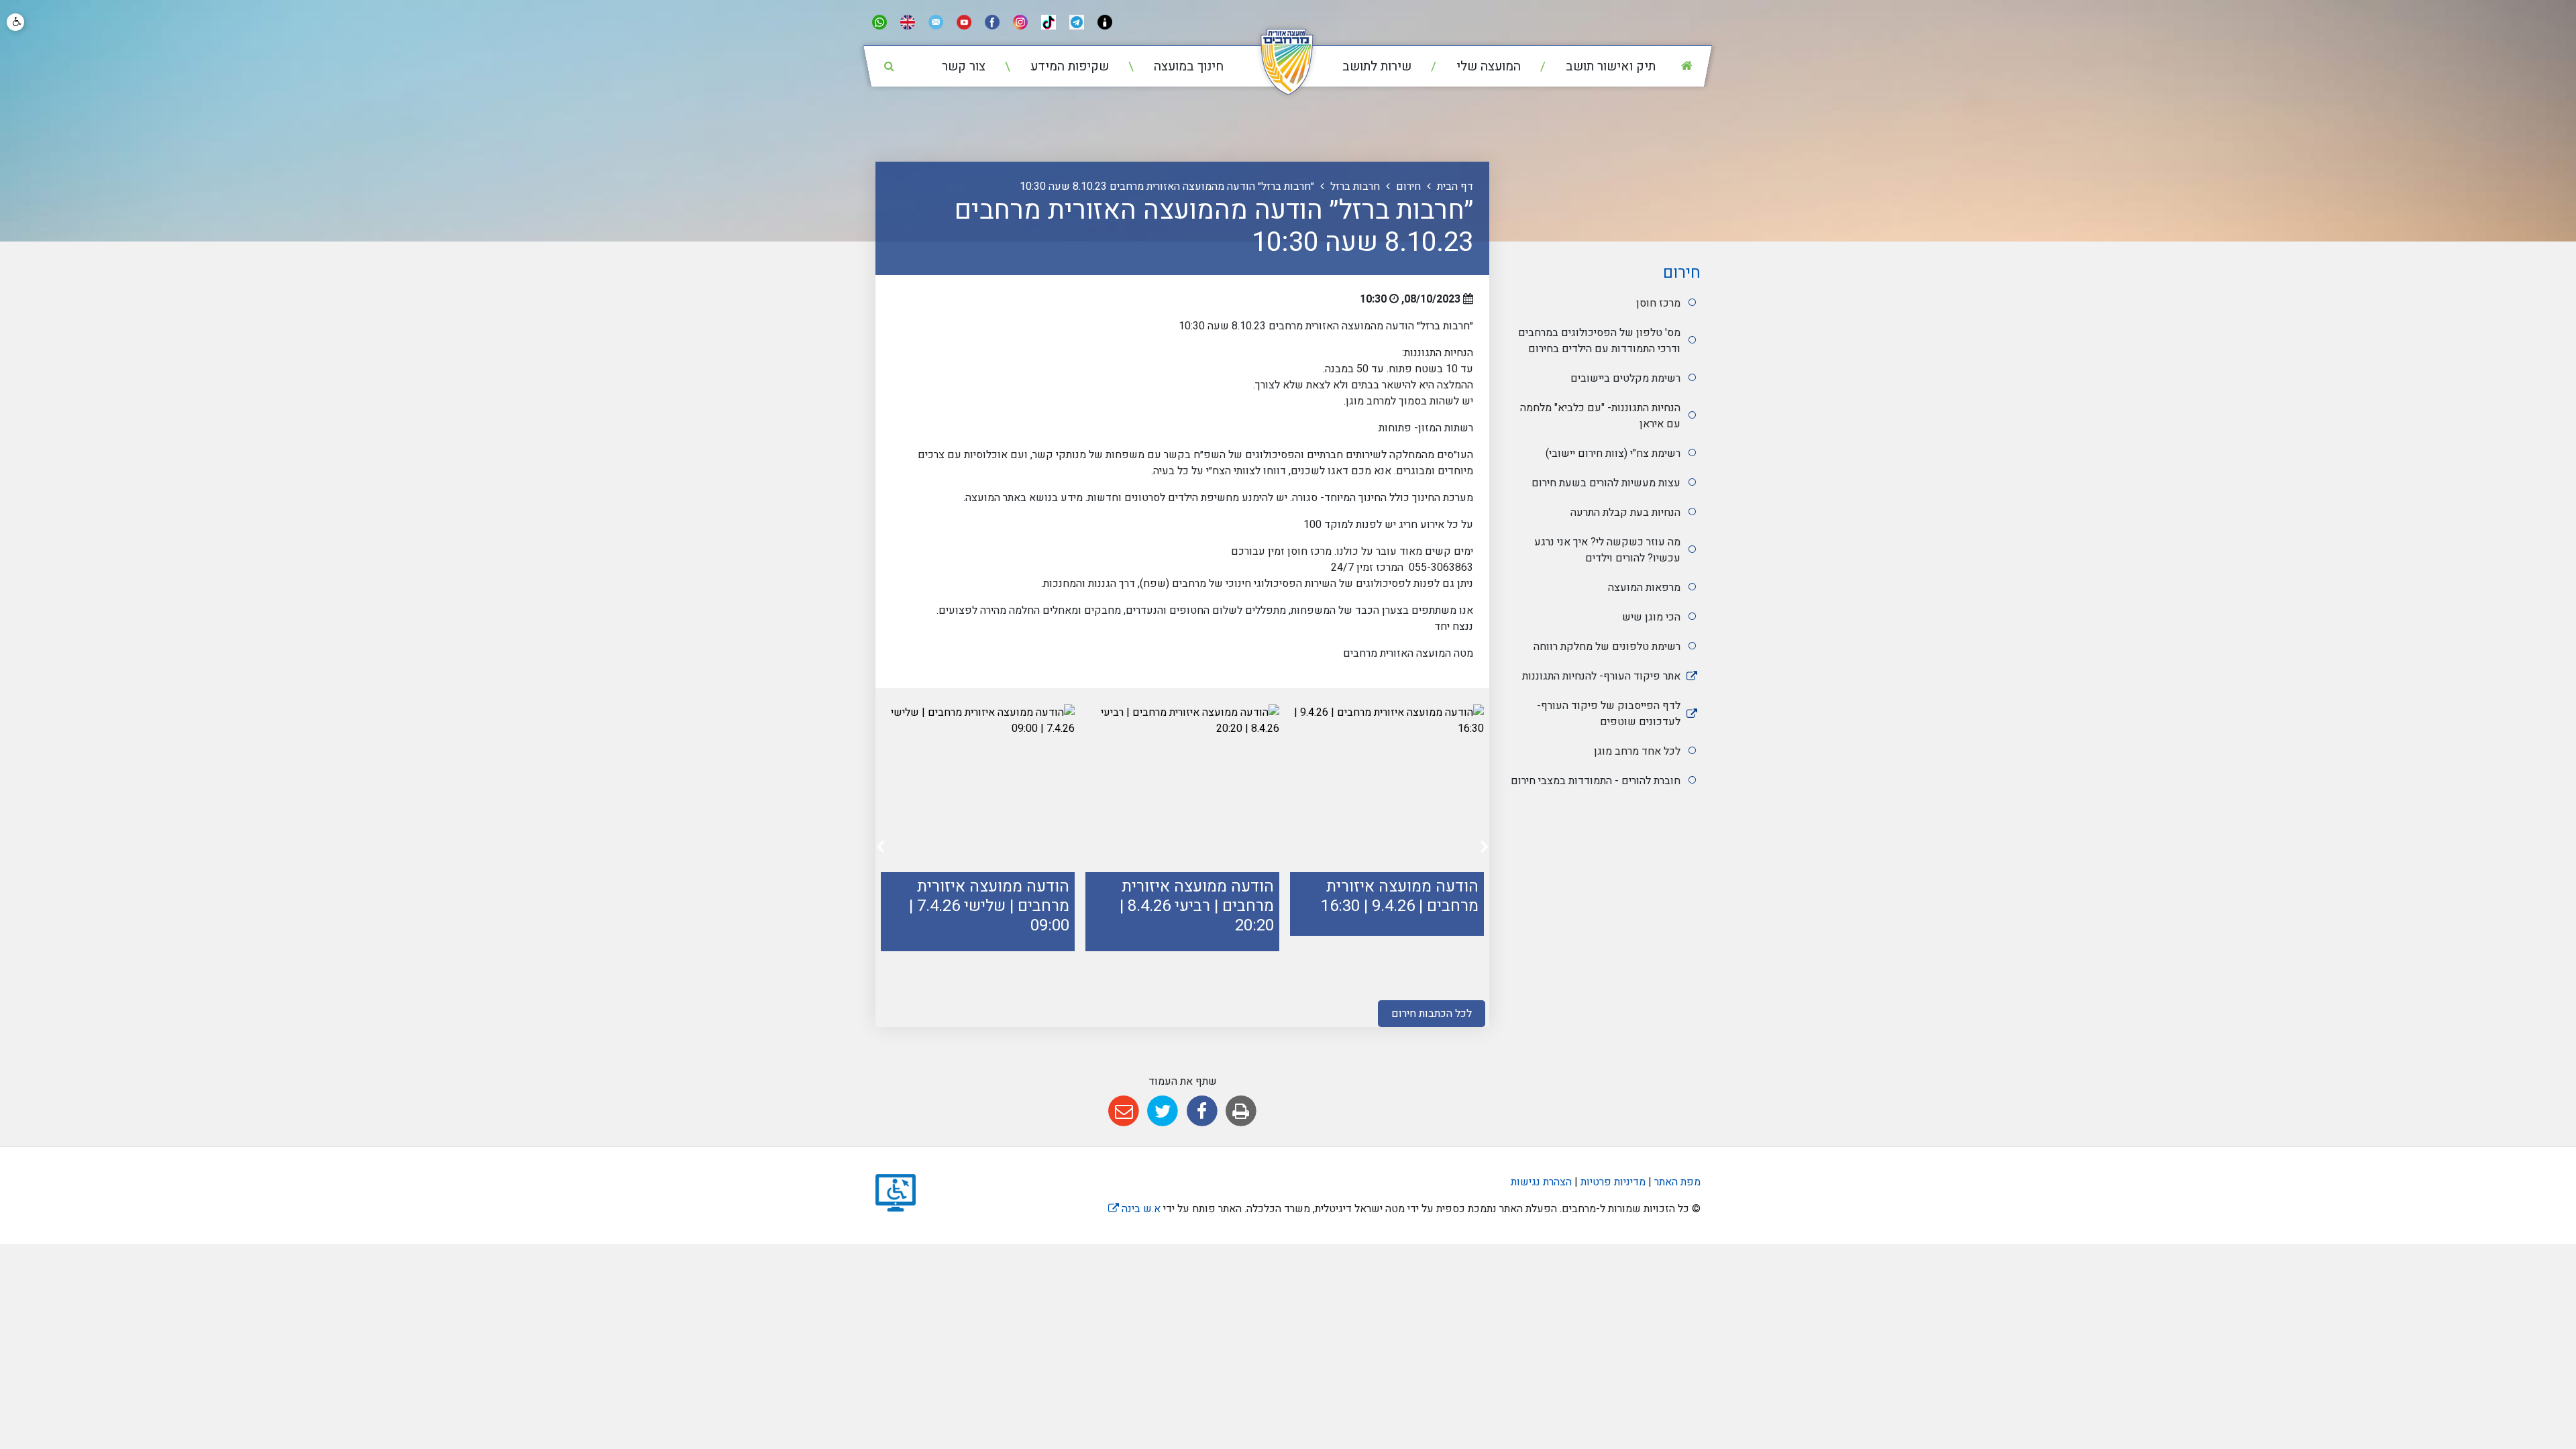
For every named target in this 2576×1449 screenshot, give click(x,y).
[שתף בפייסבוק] (1202, 1111)
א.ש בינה (1134, 1209)
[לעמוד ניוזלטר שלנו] (936, 22)
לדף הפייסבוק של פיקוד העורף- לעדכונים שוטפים (1609, 714)
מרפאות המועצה (1644, 588)
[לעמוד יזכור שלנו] (1105, 22)
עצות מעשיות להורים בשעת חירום (1606, 483)
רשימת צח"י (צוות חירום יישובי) (1613, 453)
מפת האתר (1677, 1182)
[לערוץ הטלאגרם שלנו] (1077, 22)
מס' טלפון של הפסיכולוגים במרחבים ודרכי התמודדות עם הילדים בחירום (1599, 341)
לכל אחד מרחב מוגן (1637, 751)
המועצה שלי (1487, 66)
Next (880, 850)
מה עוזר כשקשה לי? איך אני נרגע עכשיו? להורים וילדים (1607, 550)
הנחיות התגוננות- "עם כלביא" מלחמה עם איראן (1600, 416)
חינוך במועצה (1187, 66)
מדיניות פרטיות (1612, 1182)
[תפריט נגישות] (15, 22)
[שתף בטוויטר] (1163, 1111)
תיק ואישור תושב (1609, 66)
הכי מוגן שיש (1651, 617)
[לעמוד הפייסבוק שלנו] (992, 22)
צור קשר (964, 66)
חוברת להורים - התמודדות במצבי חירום (1596, 781)
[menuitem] (1590, 67)
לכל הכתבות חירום (1432, 1014)
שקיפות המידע (1068, 66)
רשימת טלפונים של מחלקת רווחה (1607, 647)
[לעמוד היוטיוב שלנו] (964, 22)
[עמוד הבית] (1686, 66)
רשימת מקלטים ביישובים (1625, 378)
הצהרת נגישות (1541, 1182)
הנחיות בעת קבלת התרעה (1625, 513)
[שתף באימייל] (1123, 1111)
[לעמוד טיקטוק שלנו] (1049, 22)
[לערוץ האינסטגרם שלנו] (1020, 22)
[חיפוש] (889, 66)
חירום (1682, 273)
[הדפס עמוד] (1241, 1111)
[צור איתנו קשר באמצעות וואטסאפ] (879, 22)
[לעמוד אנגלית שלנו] (908, 22)
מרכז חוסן (1658, 303)
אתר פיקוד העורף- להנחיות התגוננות (1601, 676)
